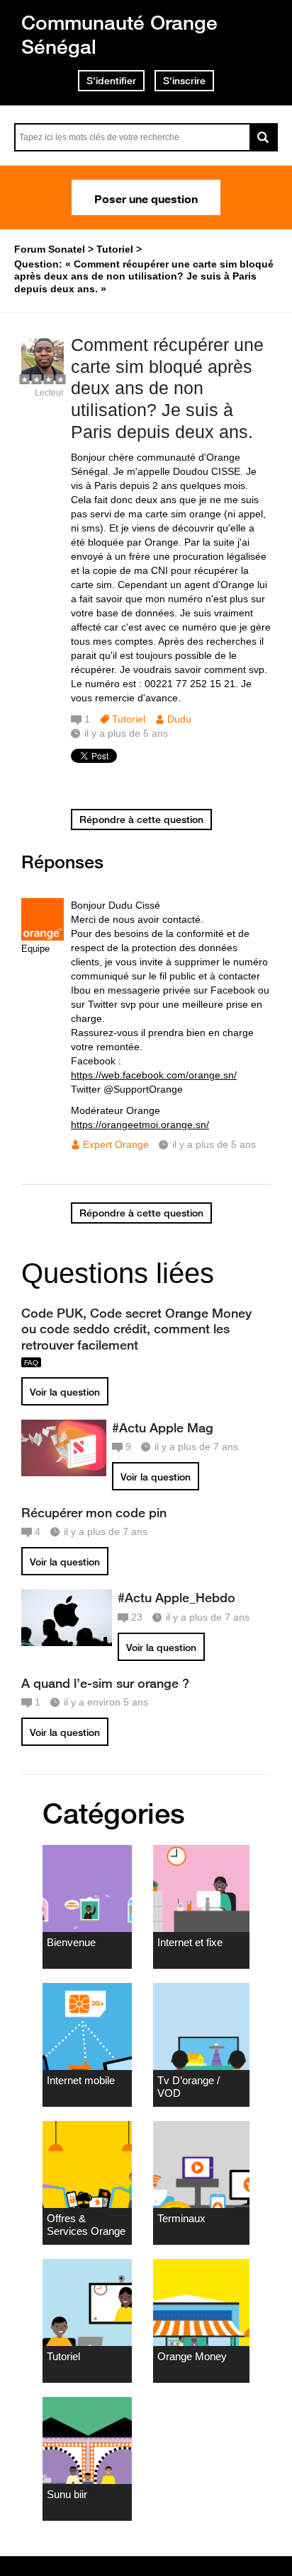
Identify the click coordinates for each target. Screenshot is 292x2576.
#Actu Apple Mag (163, 1427)
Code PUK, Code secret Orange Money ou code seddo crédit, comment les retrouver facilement (136, 1328)
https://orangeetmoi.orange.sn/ (140, 1125)
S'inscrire (184, 81)
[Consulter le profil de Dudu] (43, 378)
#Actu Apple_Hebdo (176, 1597)
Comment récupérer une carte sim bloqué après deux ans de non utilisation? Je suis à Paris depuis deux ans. (167, 388)
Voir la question (65, 1392)
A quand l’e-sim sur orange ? (105, 1683)
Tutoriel (129, 719)
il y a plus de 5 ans (214, 1144)
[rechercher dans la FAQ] (264, 137)
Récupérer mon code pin (94, 1512)
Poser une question (146, 197)
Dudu (179, 719)
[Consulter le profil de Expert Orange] (43, 937)
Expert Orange (116, 1144)
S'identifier (111, 81)
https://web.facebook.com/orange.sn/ (154, 1075)
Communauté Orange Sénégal (119, 34)
